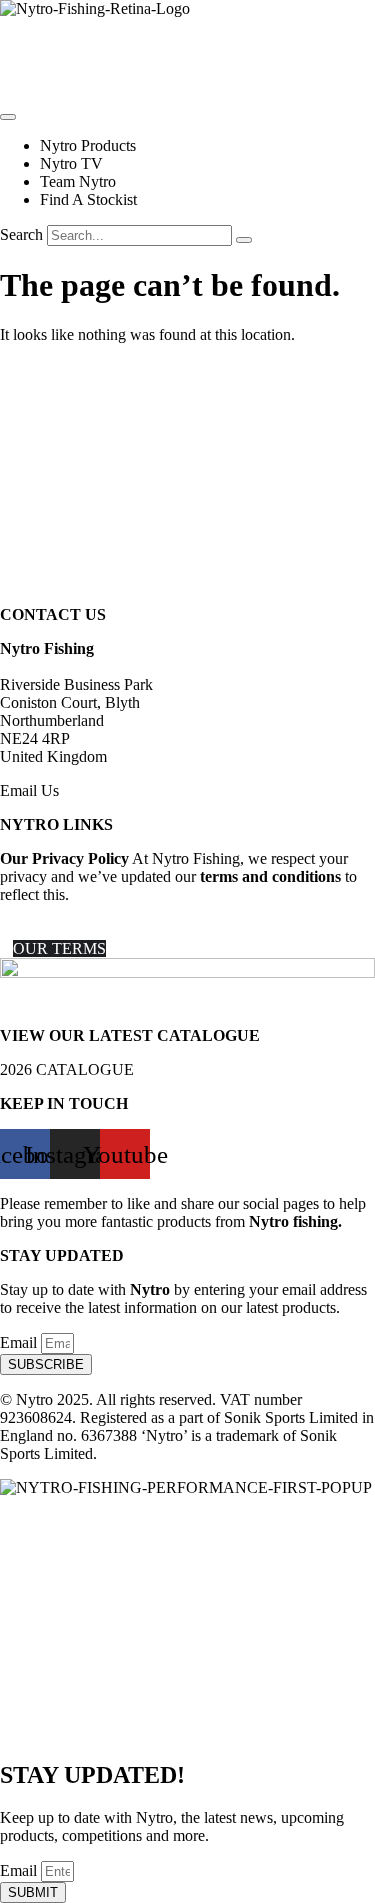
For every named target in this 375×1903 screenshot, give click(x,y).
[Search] (244, 240)
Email (20, 1342)
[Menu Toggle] (8, 117)
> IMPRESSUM (53, 930)
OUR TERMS (59, 948)
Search (21, 234)
